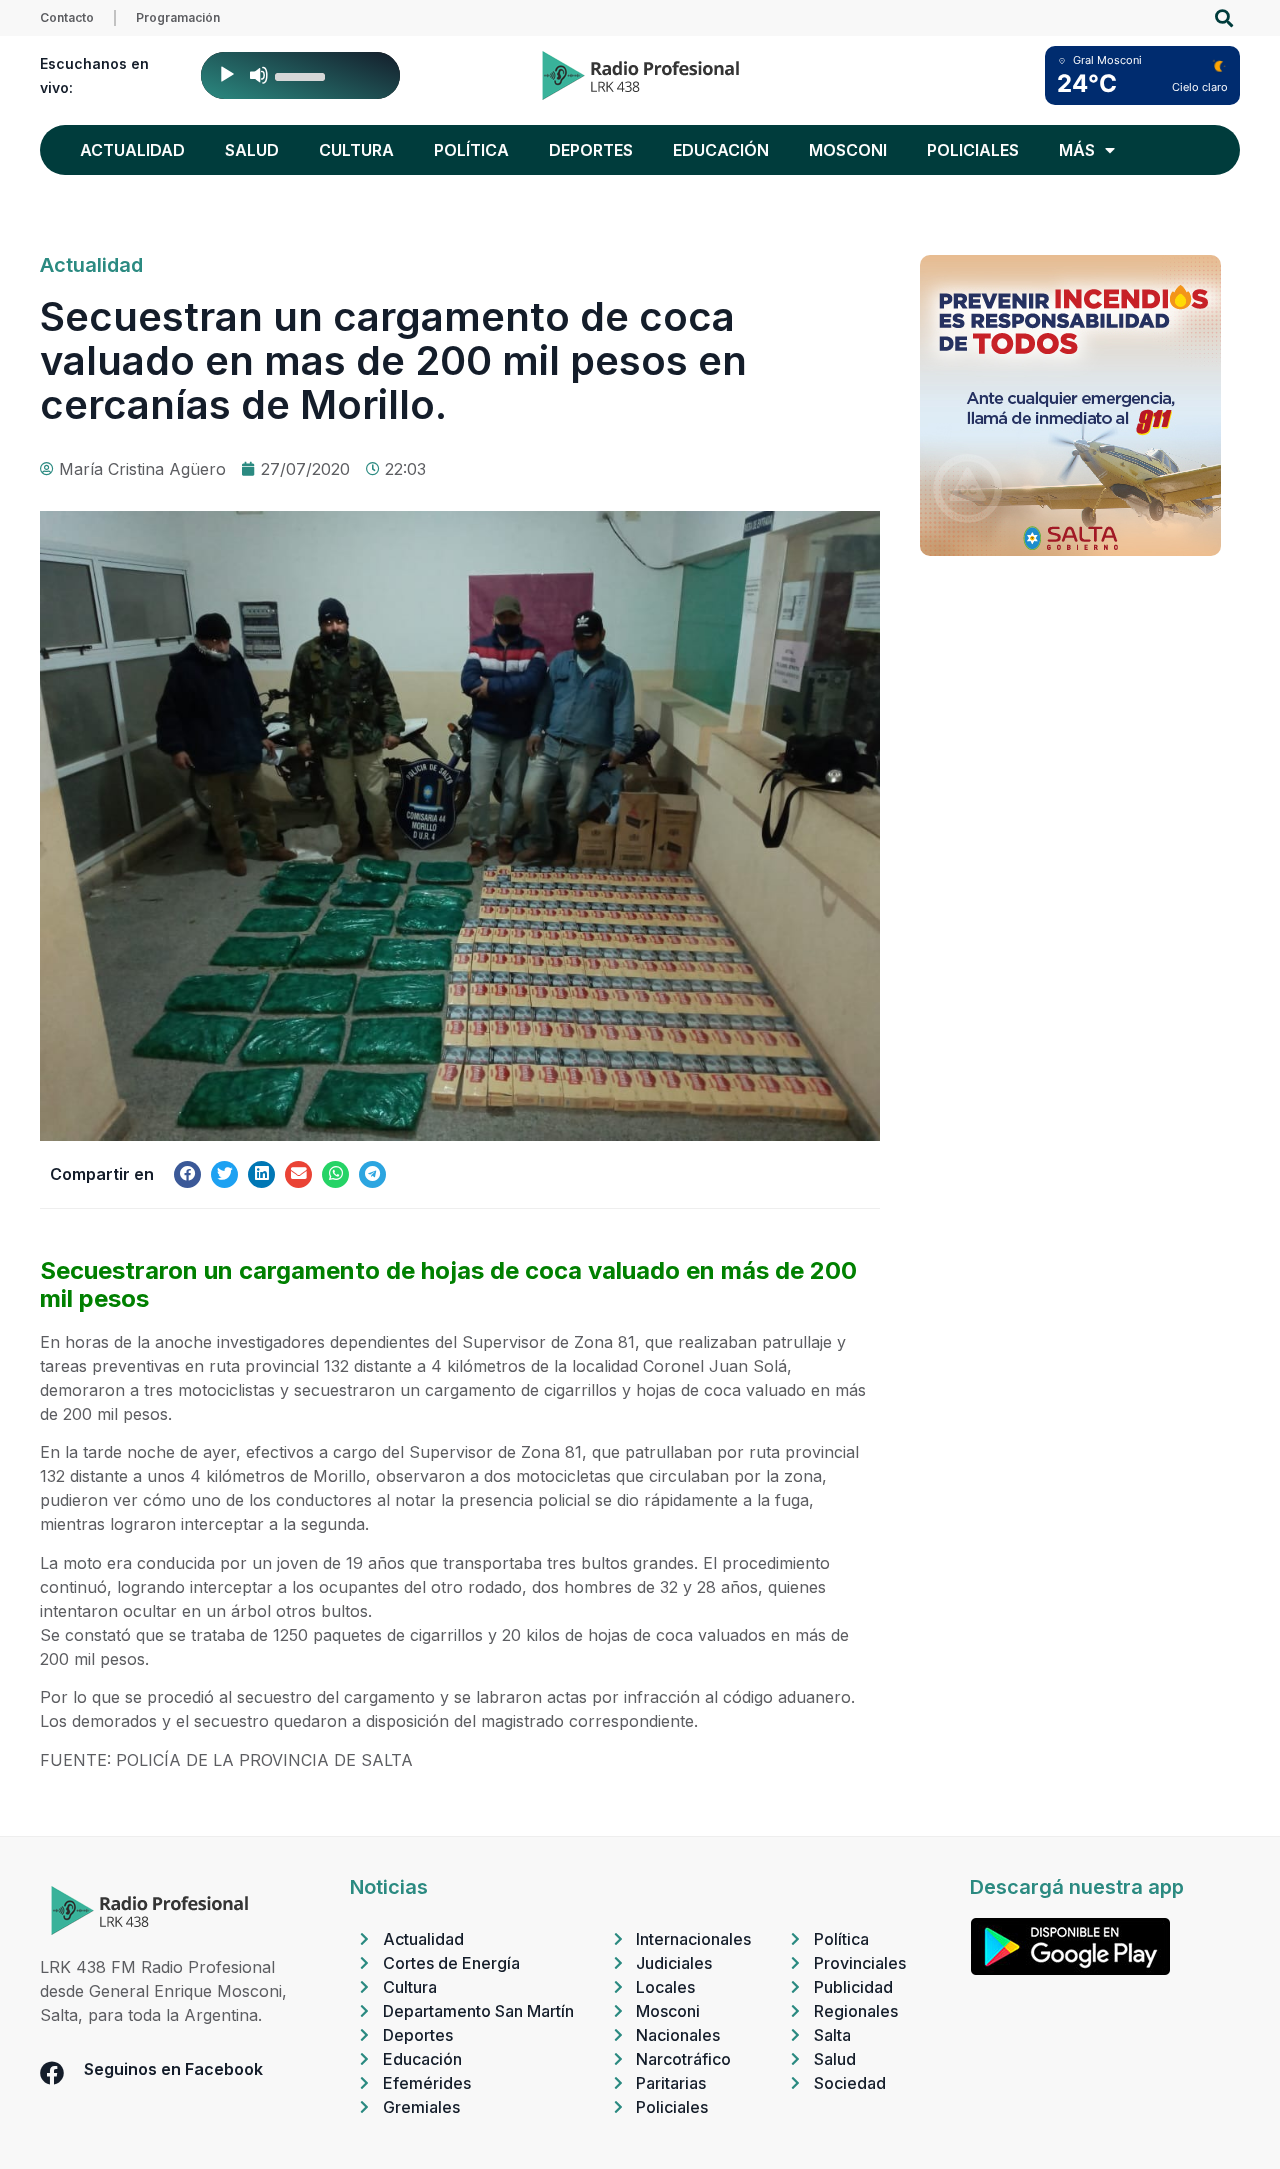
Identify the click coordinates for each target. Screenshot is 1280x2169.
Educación (721, 150)
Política (471, 150)
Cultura (356, 150)
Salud (252, 150)
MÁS (1077, 150)
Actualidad (132, 150)
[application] (300, 75)
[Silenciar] (259, 75)
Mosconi (848, 150)
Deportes (591, 150)
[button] (1223, 18)
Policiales (973, 150)
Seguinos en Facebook (173, 2069)
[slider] (303, 75)
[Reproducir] (227, 75)
